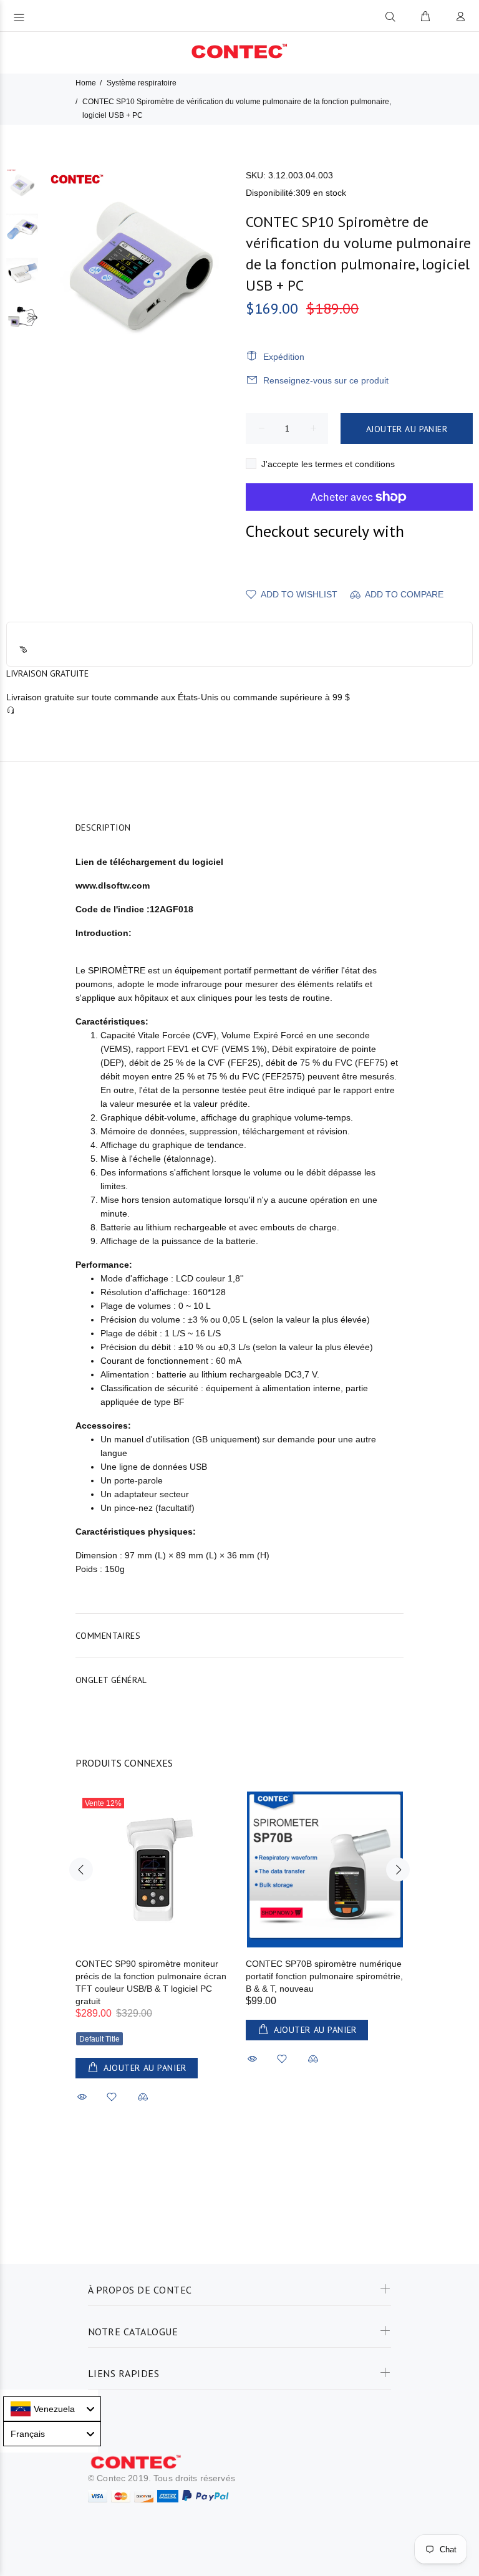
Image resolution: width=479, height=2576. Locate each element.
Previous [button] (81, 1869)
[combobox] (52, 2409)
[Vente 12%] (155, 1869)
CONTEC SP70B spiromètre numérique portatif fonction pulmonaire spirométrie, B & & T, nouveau (324, 1976)
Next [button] (398, 1869)
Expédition (284, 357)
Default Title (99, 2039)
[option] (22, 191)
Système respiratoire (142, 83)
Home (86, 83)
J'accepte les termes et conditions (328, 464)
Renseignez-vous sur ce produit (326, 380)
